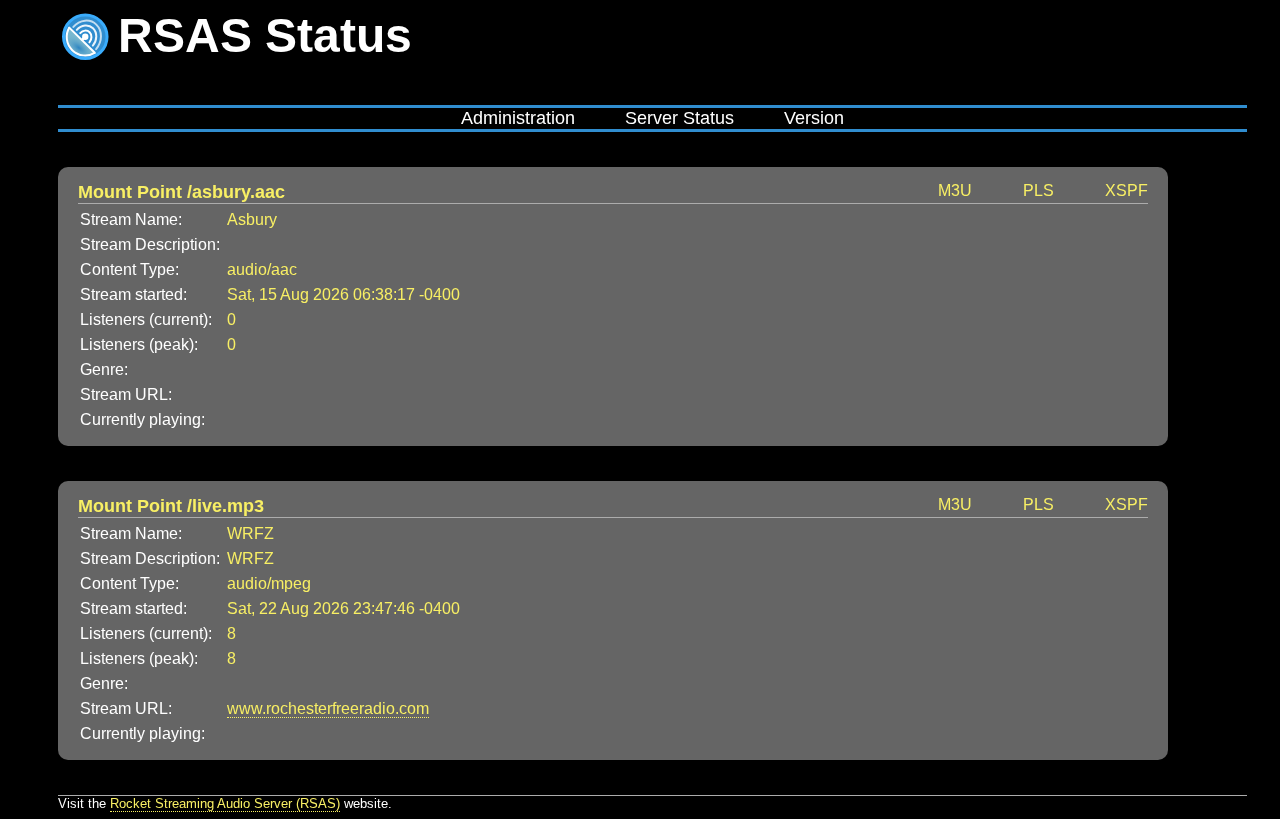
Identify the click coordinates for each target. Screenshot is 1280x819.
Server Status (679, 118)
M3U (955, 190)
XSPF (1126, 190)
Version (814, 118)
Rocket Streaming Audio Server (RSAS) (225, 803)
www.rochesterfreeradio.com (328, 708)
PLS (1038, 190)
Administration (518, 118)
